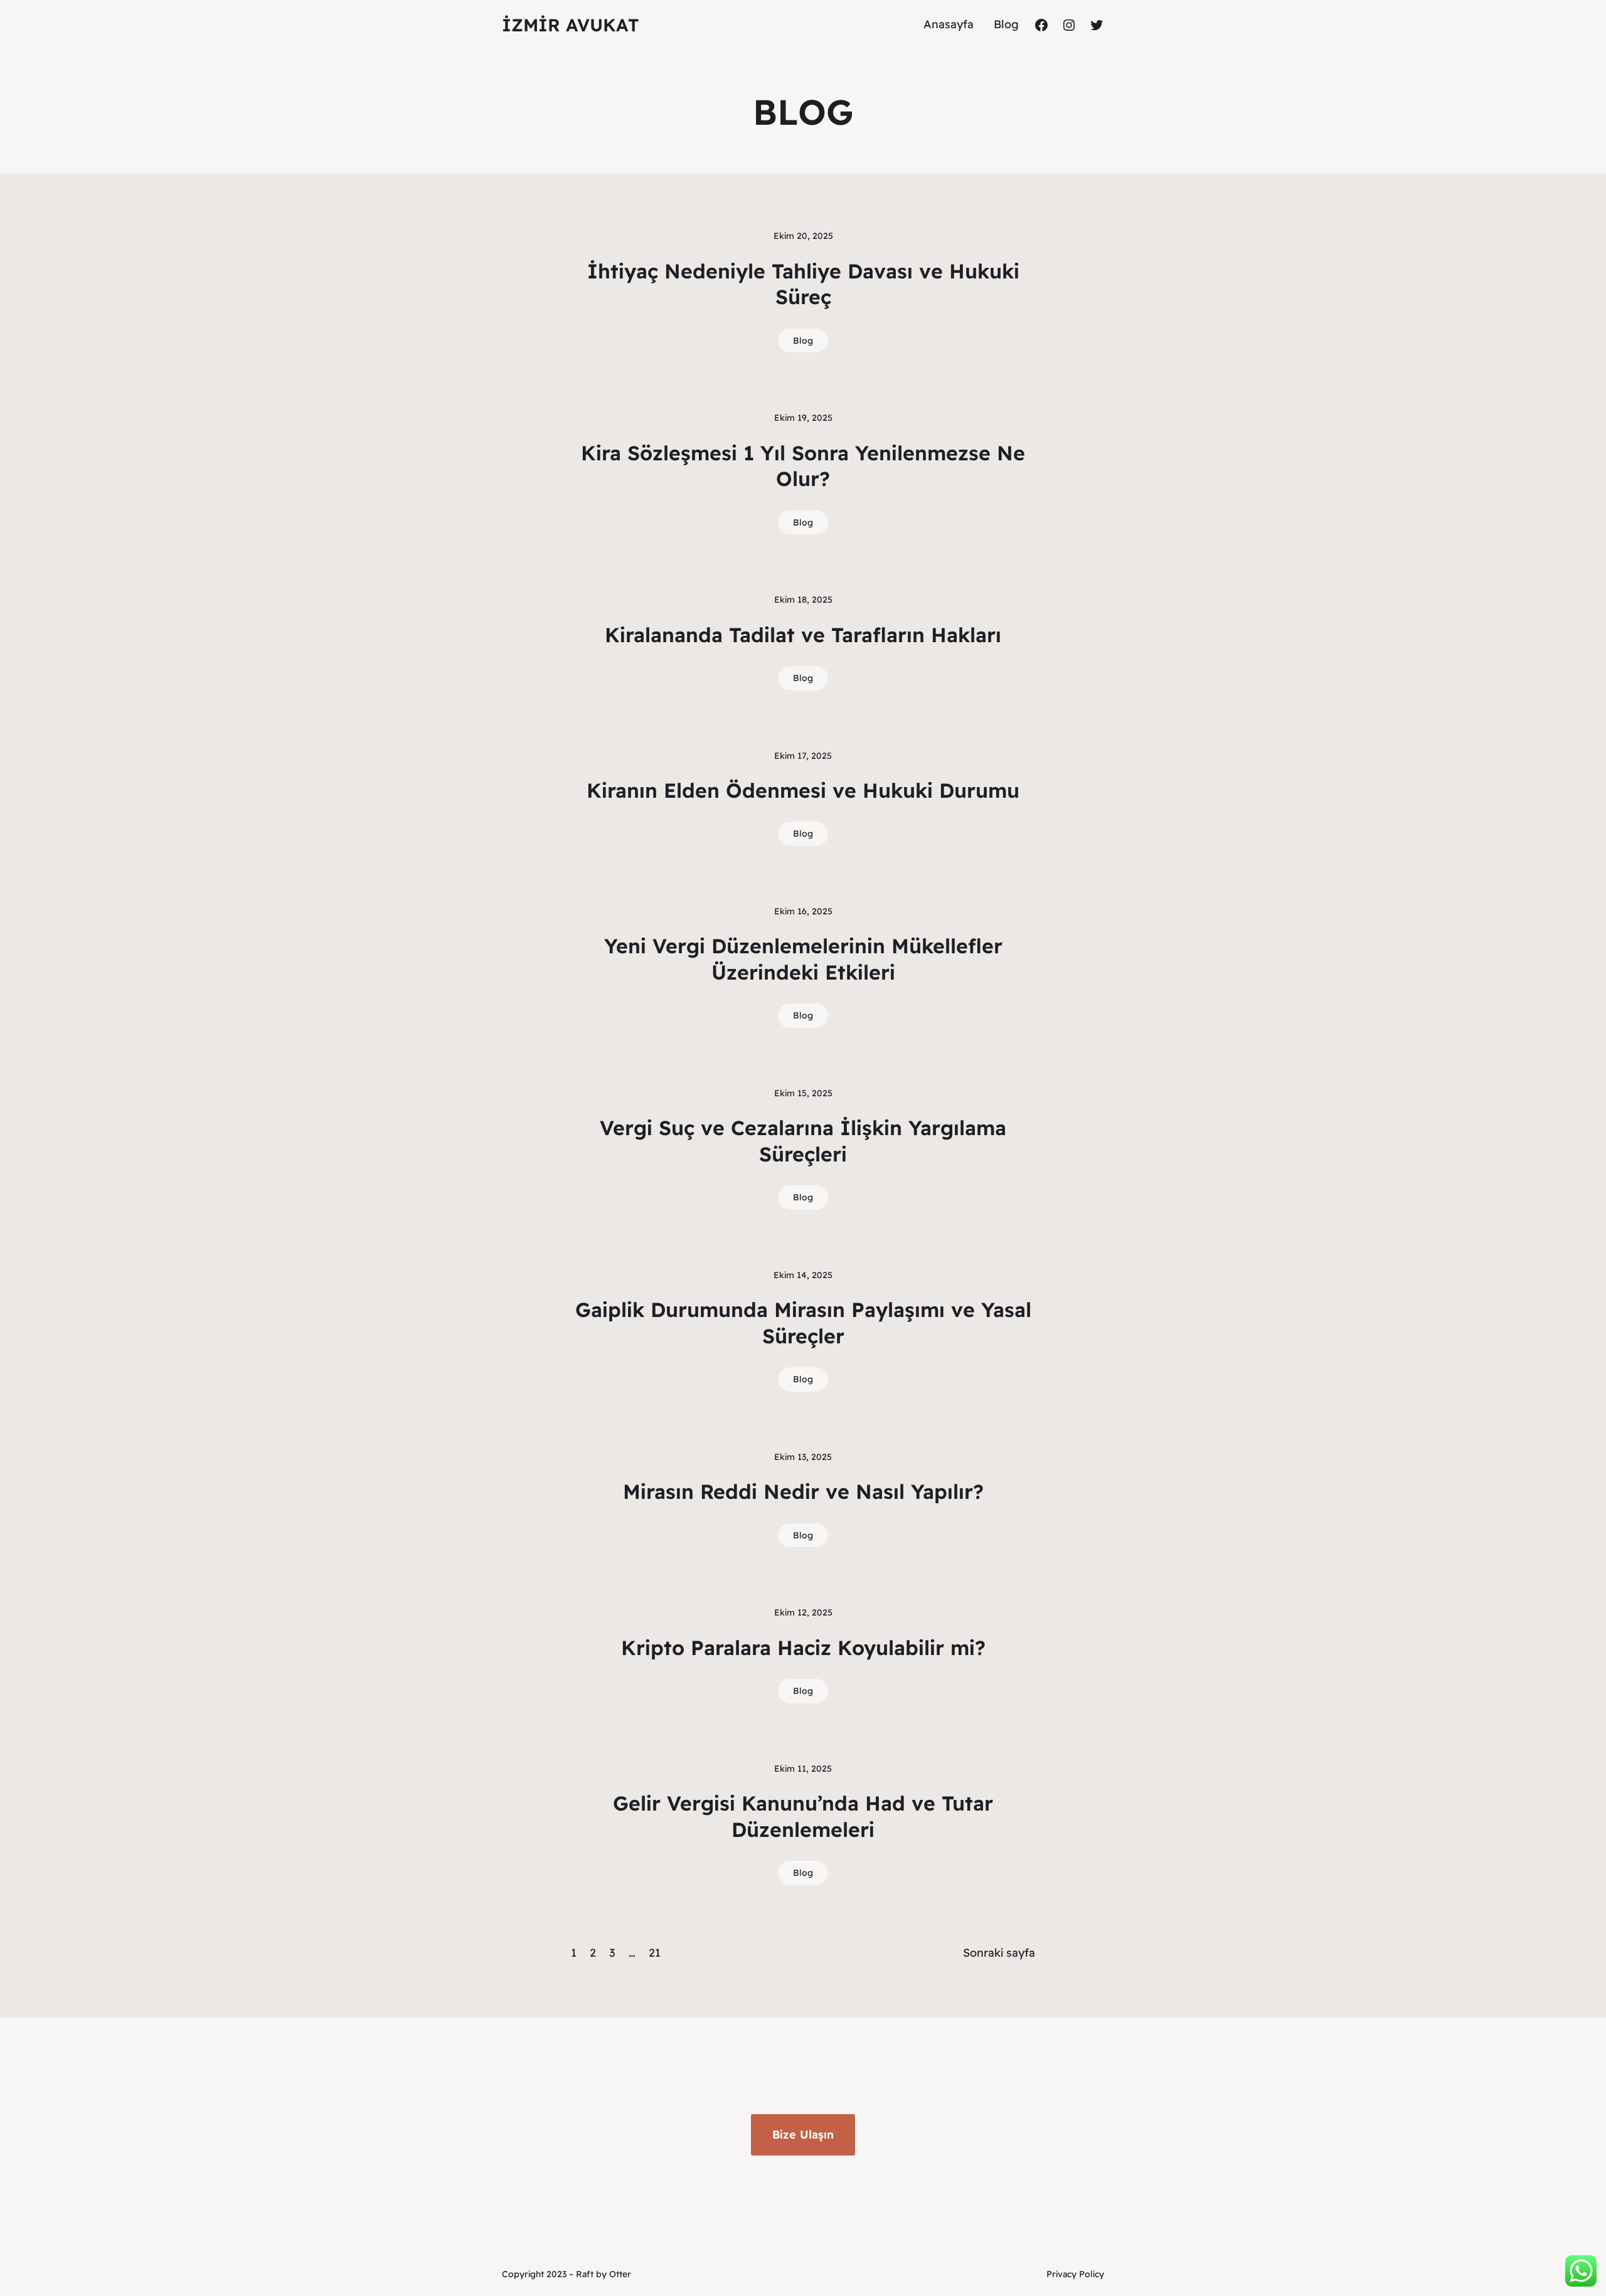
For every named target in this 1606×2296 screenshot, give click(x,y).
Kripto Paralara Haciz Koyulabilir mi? (803, 1648)
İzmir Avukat (571, 25)
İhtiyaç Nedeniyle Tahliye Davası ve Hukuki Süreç (803, 284)
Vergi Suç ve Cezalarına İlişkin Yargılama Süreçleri (803, 1141)
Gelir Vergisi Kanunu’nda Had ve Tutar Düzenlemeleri (803, 1816)
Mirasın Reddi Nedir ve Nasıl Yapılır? (803, 1491)
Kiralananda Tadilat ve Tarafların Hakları (803, 635)
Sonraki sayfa (999, 1953)
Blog (803, 341)
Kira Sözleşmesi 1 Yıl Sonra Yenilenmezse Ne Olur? (803, 466)
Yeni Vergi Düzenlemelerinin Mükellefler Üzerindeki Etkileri (803, 959)
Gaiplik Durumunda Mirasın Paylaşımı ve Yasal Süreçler (803, 1323)
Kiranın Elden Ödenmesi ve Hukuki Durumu (803, 790)
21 (655, 1953)
